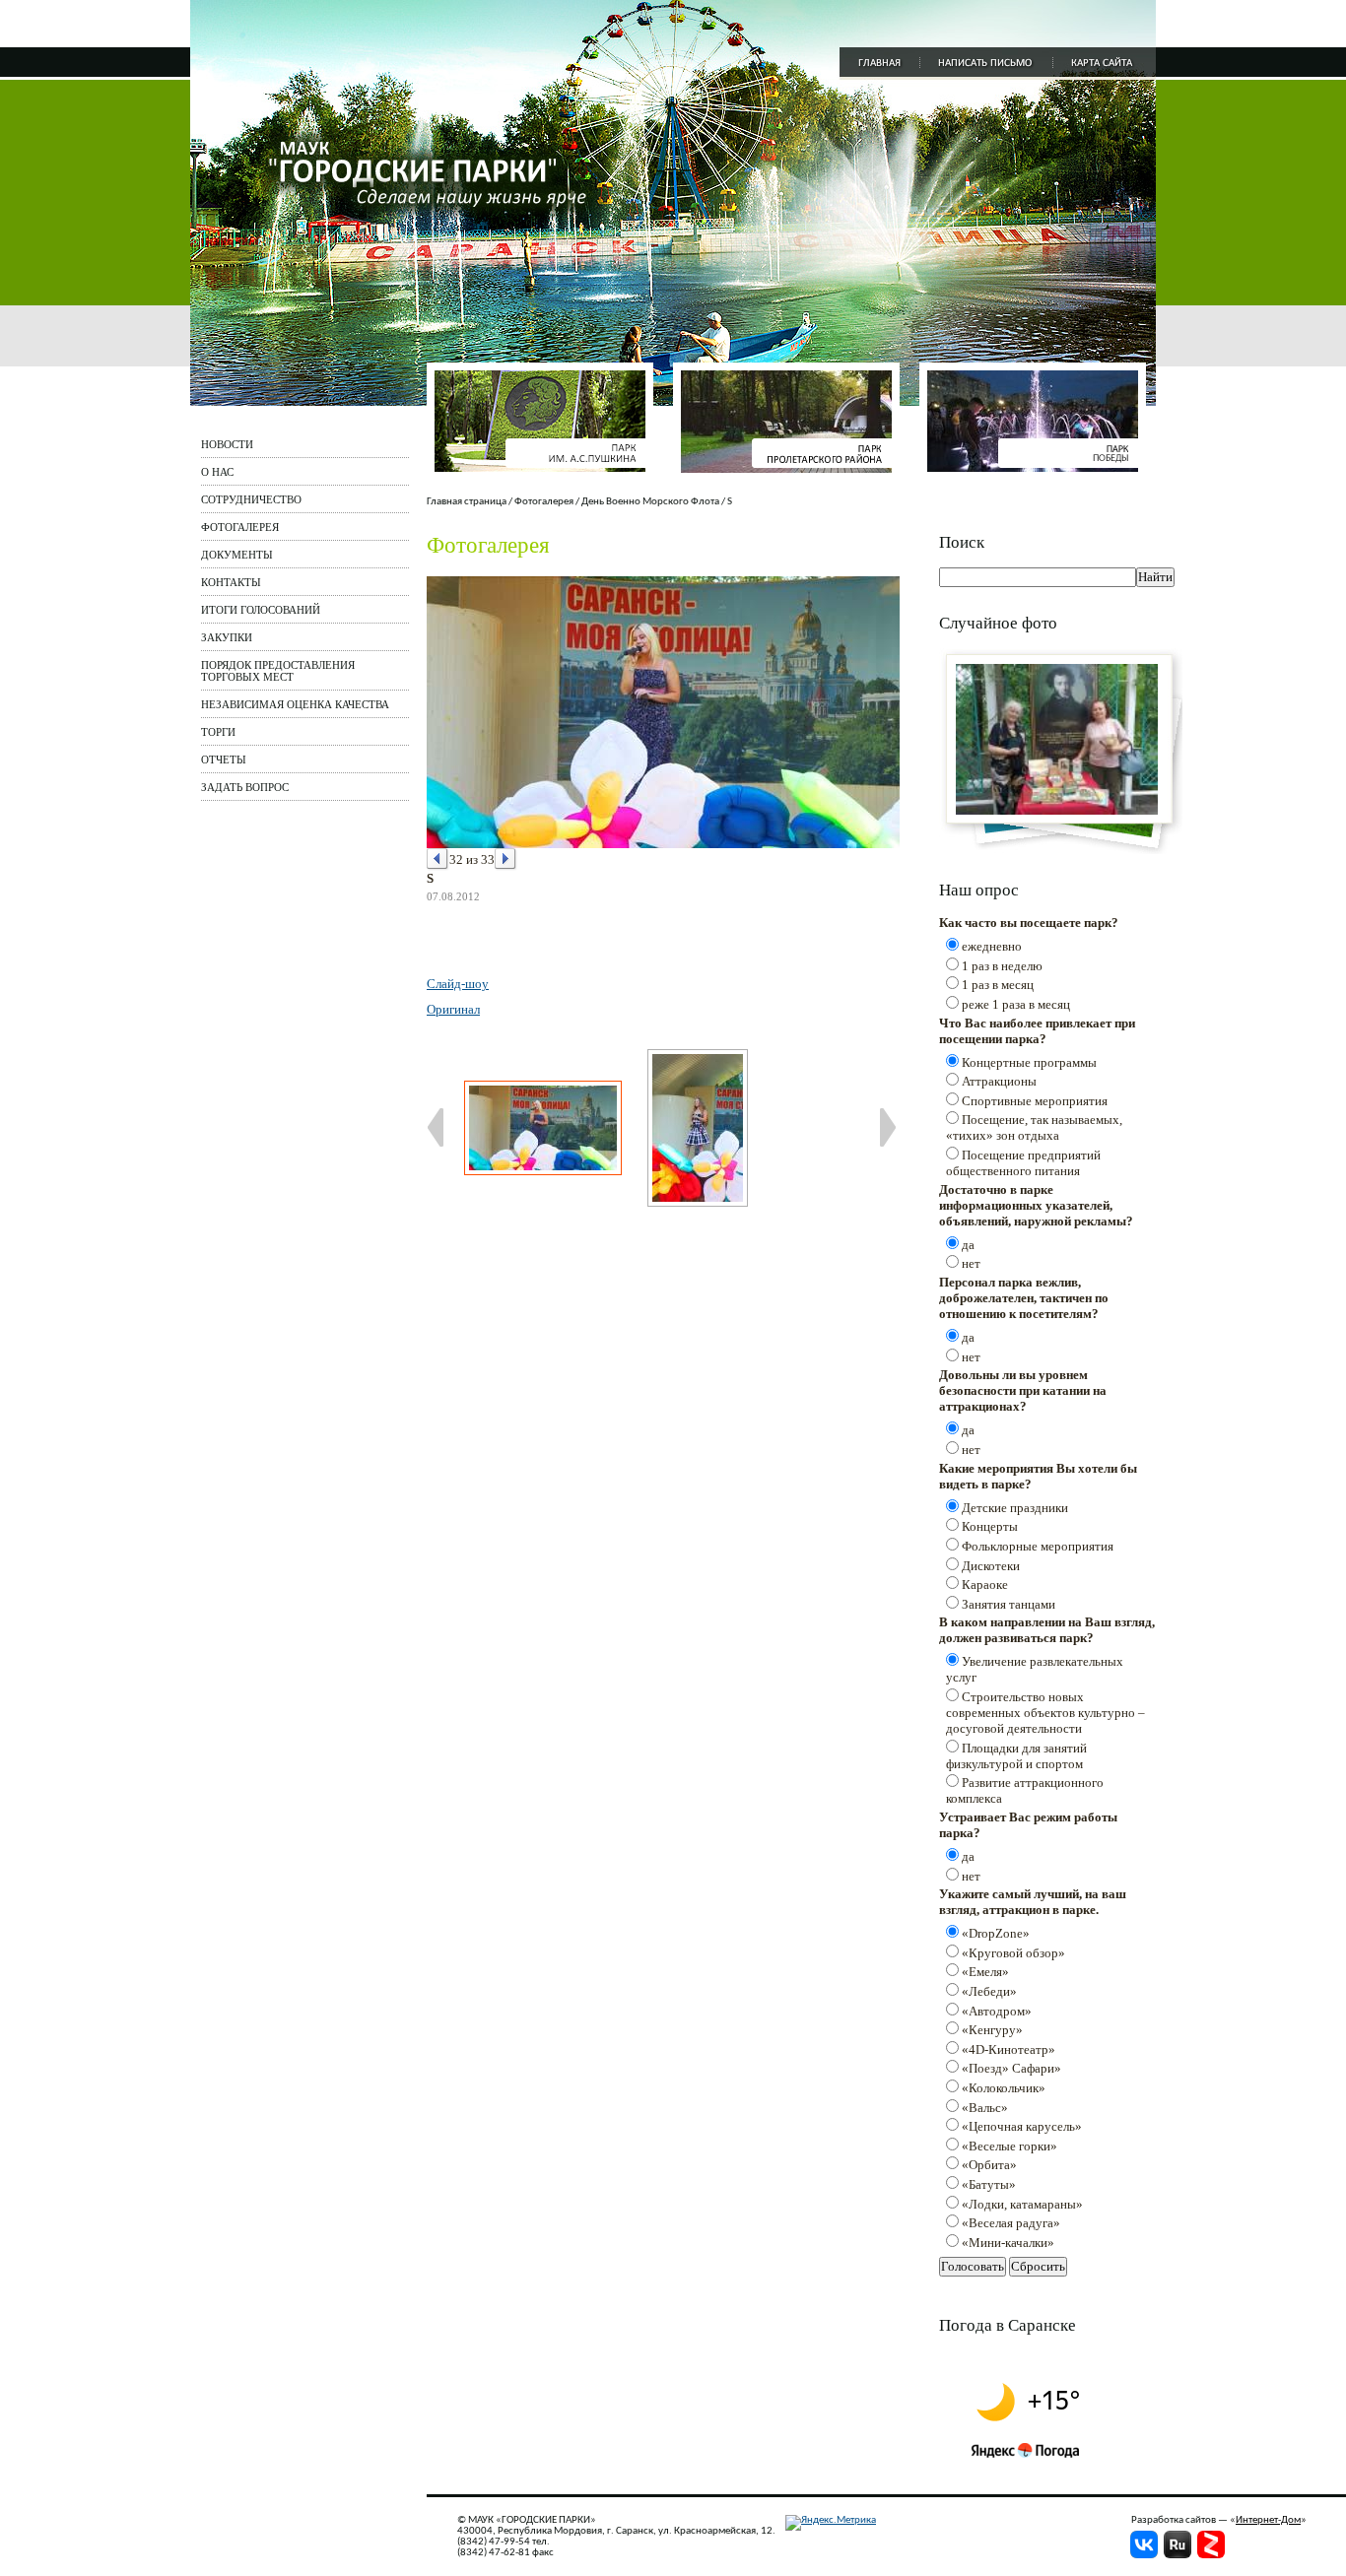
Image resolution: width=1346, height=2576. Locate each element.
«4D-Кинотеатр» (1009, 2049)
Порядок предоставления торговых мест (278, 671)
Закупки (227, 637)
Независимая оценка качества (295, 704)
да (968, 1245)
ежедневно (992, 946)
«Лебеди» (989, 1991)
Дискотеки (991, 1566)
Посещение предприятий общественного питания (1023, 1163)
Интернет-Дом (1268, 2520)
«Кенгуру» (992, 2030)
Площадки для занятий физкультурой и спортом (1016, 1756)
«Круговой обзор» (1013, 1953)
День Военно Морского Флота (650, 502)
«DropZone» (996, 1933)
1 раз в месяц (998, 985)
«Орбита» (989, 2165)
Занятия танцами (1009, 1604)
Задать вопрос (245, 787)
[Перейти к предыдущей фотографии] (438, 859)
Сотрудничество (251, 499)
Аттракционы (999, 1081)
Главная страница (467, 502)
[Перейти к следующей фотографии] (506, 859)
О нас (217, 472)
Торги (218, 732)
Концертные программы (1029, 1062)
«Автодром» (997, 2011)
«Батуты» (989, 2184)
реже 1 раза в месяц (1016, 1004)
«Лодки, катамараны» (1022, 2204)
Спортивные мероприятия (1035, 1101)
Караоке (985, 1585)
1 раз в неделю (1002, 966)
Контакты (231, 582)
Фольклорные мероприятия (1038, 1546)
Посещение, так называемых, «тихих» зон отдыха (1034, 1127)
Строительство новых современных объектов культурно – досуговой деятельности (1045, 1713)
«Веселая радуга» (1011, 2223)
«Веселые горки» (1009, 2146)
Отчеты (224, 760)
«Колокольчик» (1004, 2088)
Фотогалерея (240, 527)
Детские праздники (1015, 1508)
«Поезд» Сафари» (1011, 2068)
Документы (237, 555)
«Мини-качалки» (1008, 2243)
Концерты (990, 1526)
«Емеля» (985, 1972)
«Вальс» (985, 2108)
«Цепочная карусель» (1022, 2126)
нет (971, 1263)
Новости (227, 444)
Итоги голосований (261, 610)
